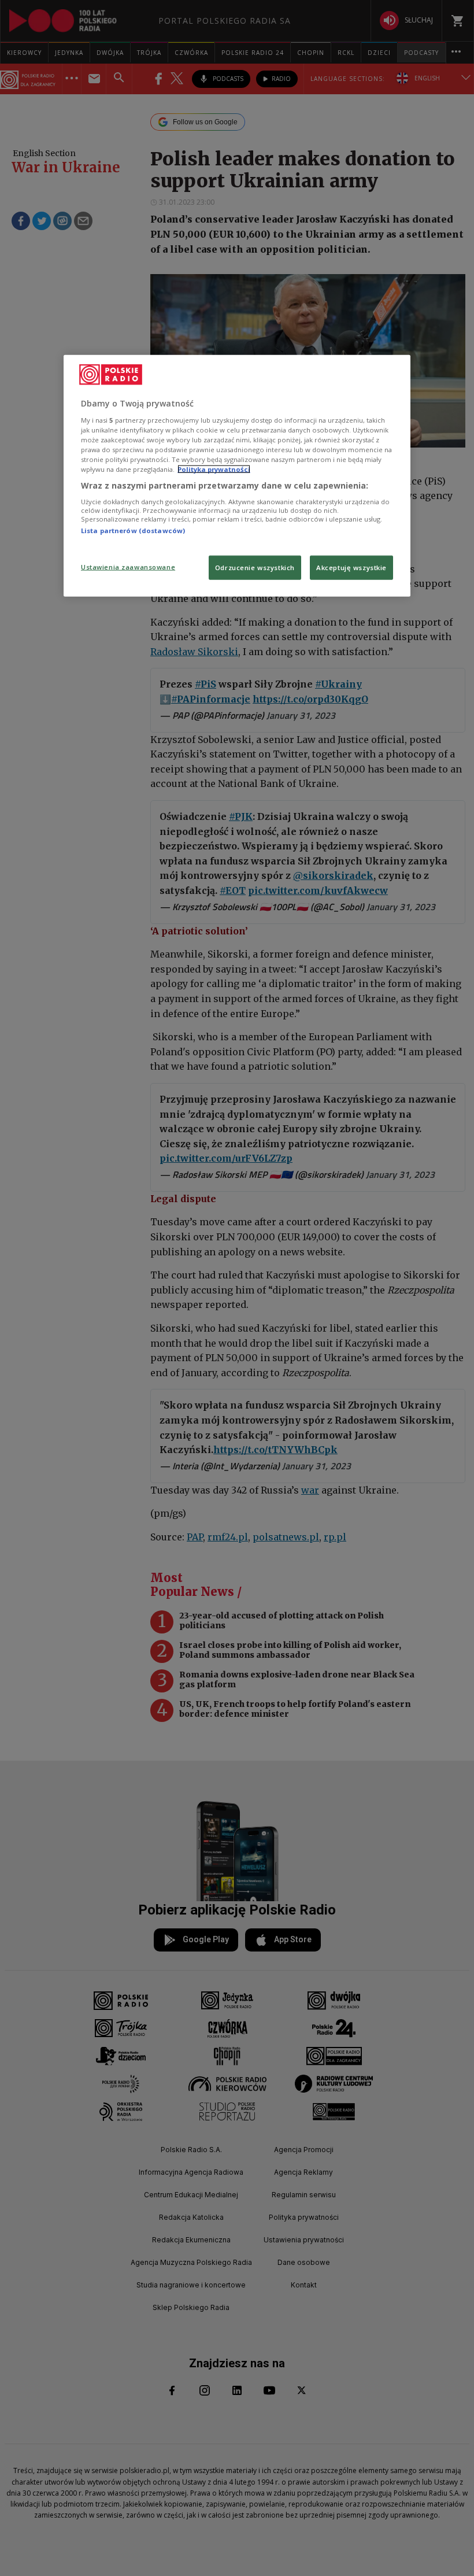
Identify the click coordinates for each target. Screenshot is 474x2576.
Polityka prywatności (214, 469)
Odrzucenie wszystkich (255, 568)
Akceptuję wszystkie (351, 568)
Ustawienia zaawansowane (128, 567)
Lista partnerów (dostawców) (133, 530)
